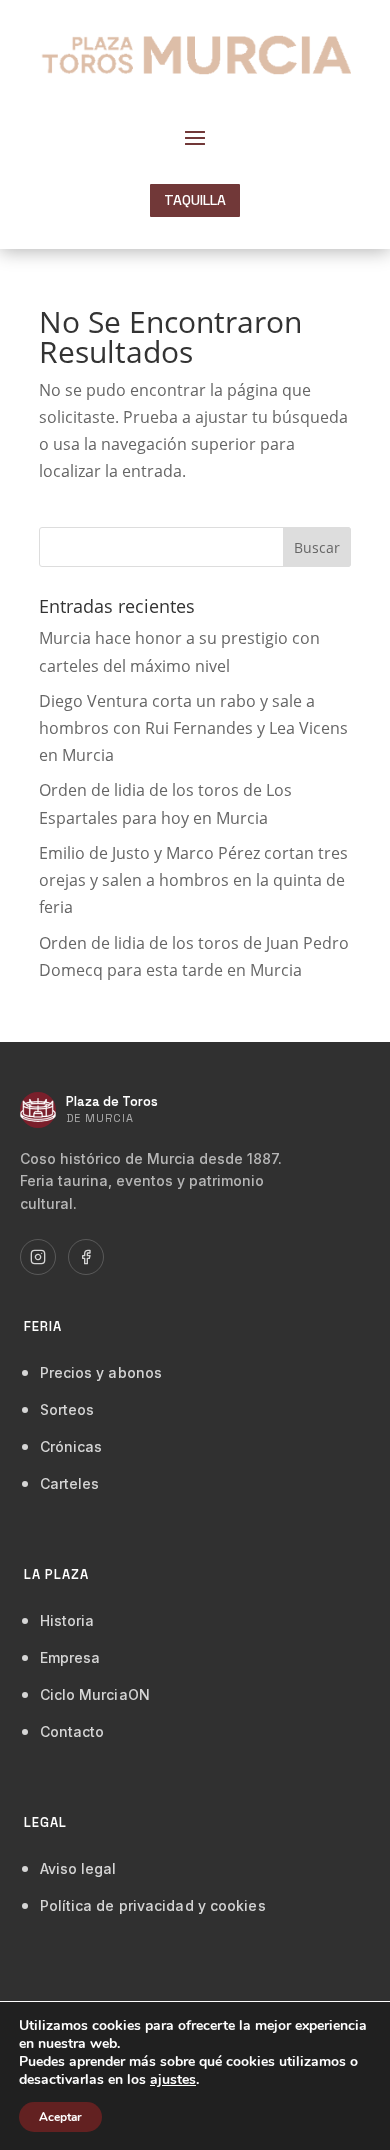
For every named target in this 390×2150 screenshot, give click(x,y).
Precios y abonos (101, 1372)
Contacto (72, 1731)
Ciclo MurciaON (95, 1694)
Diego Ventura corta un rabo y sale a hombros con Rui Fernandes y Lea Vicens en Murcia (193, 728)
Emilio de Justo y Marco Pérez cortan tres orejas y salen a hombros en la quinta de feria (193, 880)
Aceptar (60, 2117)
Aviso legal (78, 1868)
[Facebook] (86, 1257)
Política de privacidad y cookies (153, 1905)
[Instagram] (38, 1257)
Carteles (70, 1483)
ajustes (173, 2080)
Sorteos (67, 1409)
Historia (67, 1620)
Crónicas (71, 1446)
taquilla (195, 200)
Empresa (70, 1657)
